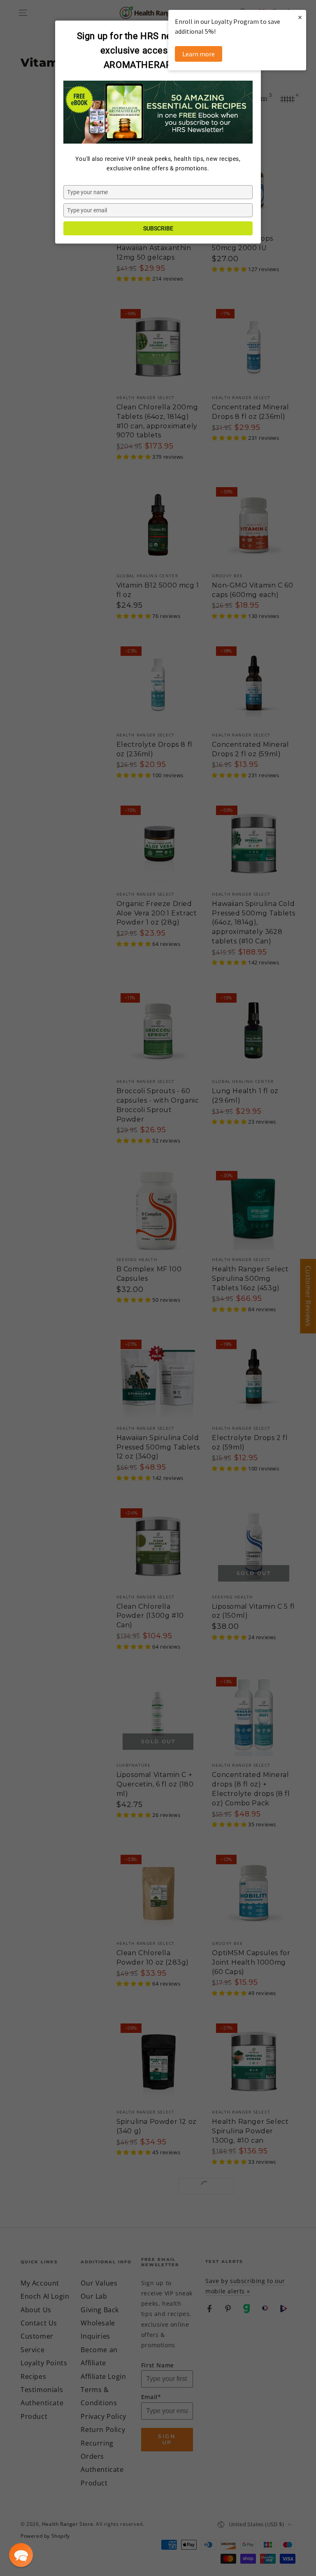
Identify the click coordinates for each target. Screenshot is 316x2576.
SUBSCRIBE (158, 228)
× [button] (300, 17)
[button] (21, 2555)
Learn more (199, 54)
